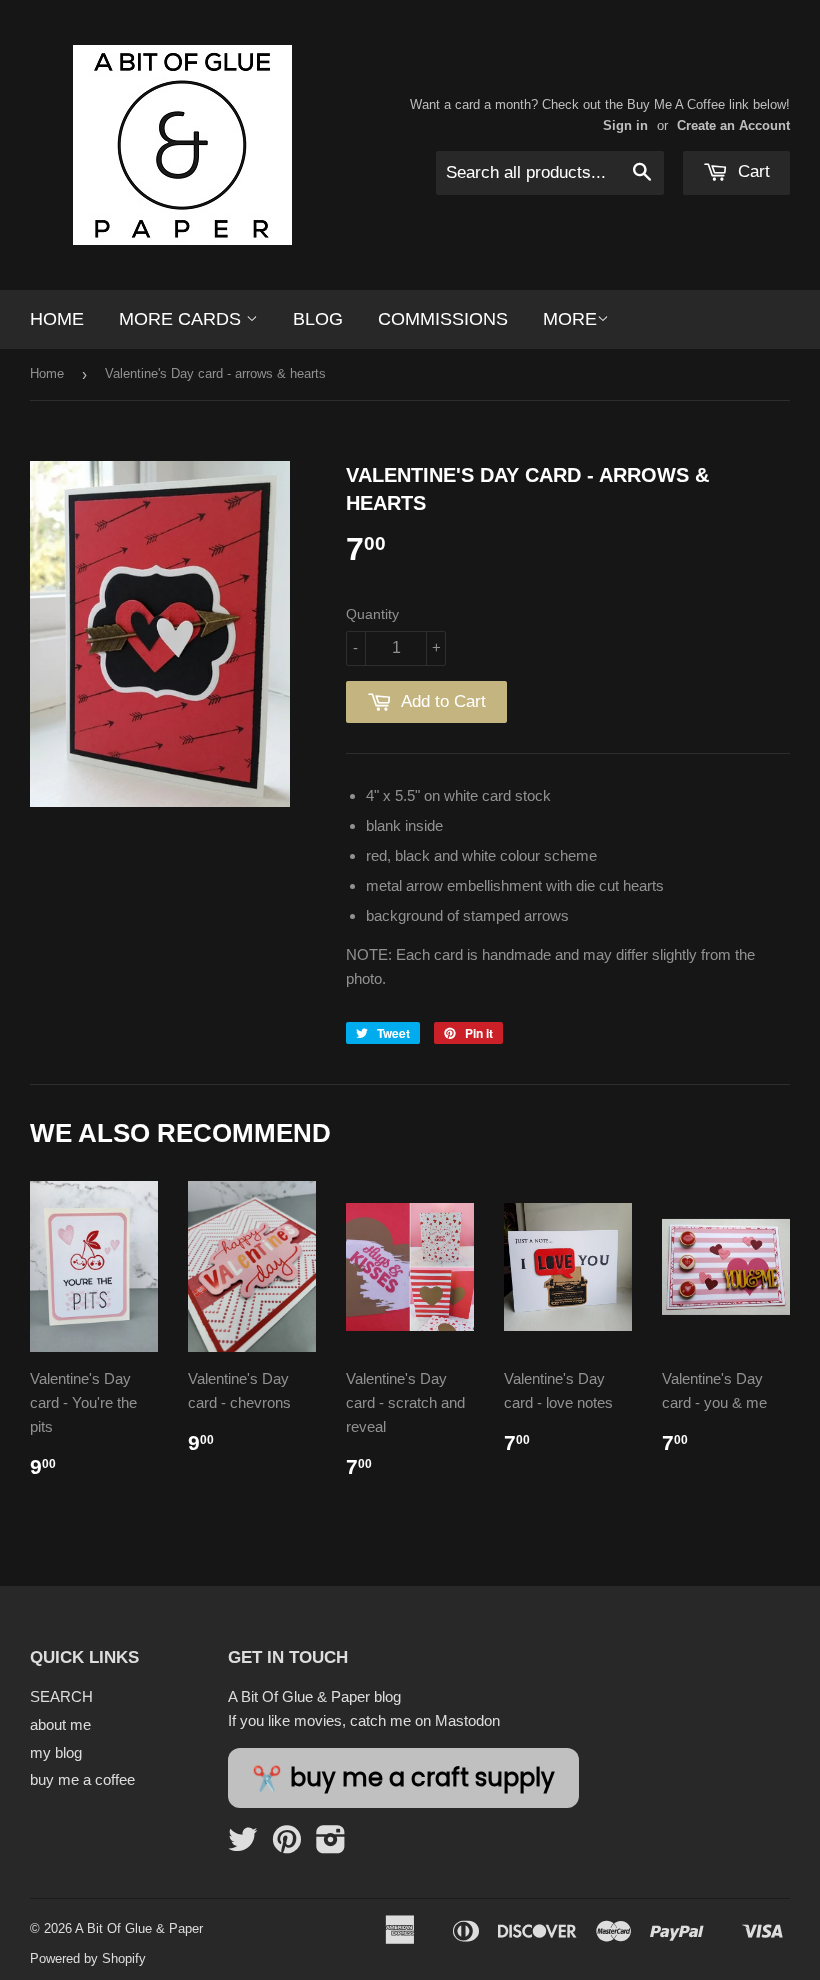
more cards (182, 319)
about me (60, 1724)
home (57, 319)
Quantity (372, 614)
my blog (56, 1752)
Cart (751, 171)
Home (47, 373)
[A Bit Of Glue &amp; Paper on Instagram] (331, 1845)
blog (318, 319)
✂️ (403, 1778)
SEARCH (61, 1696)
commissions (443, 319)
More (570, 319)
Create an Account (733, 125)
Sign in (625, 125)
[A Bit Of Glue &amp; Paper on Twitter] (243, 1845)
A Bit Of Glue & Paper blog (314, 1696)
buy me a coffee (82, 1779)
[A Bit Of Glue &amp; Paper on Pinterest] (287, 1845)
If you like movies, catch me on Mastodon (364, 1720)
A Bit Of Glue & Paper (139, 1928)
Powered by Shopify (88, 1958)
